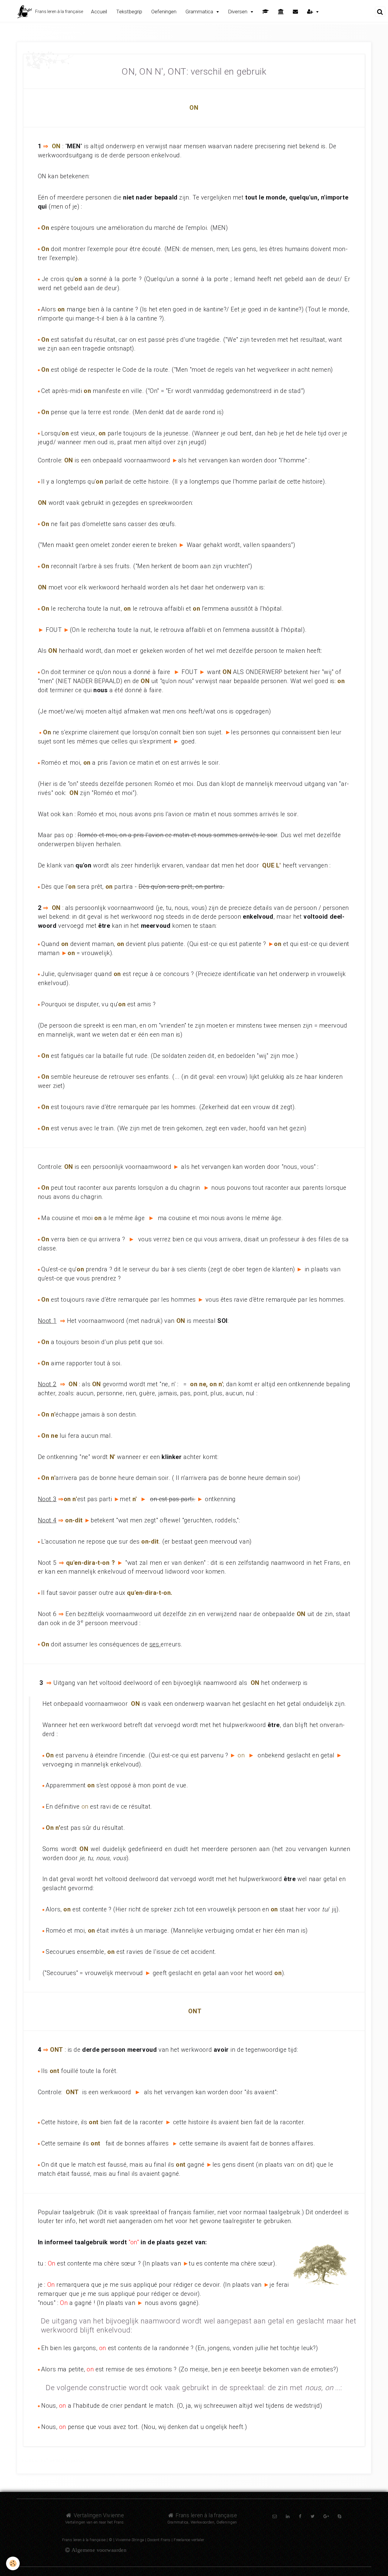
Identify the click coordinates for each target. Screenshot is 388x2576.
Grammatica (200, 12)
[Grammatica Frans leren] (50, 59)
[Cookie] (13, 2563)
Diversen (238, 12)
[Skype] (339, 2516)
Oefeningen (164, 12)
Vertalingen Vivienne (98, 2515)
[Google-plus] (326, 2516)
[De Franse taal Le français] (281, 12)
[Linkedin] (288, 2516)
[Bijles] (266, 12)
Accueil (99, 12)
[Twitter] (313, 2516)
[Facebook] (300, 2516)
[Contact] (295, 12)
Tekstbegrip (129, 12)
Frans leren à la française (206, 2515)
